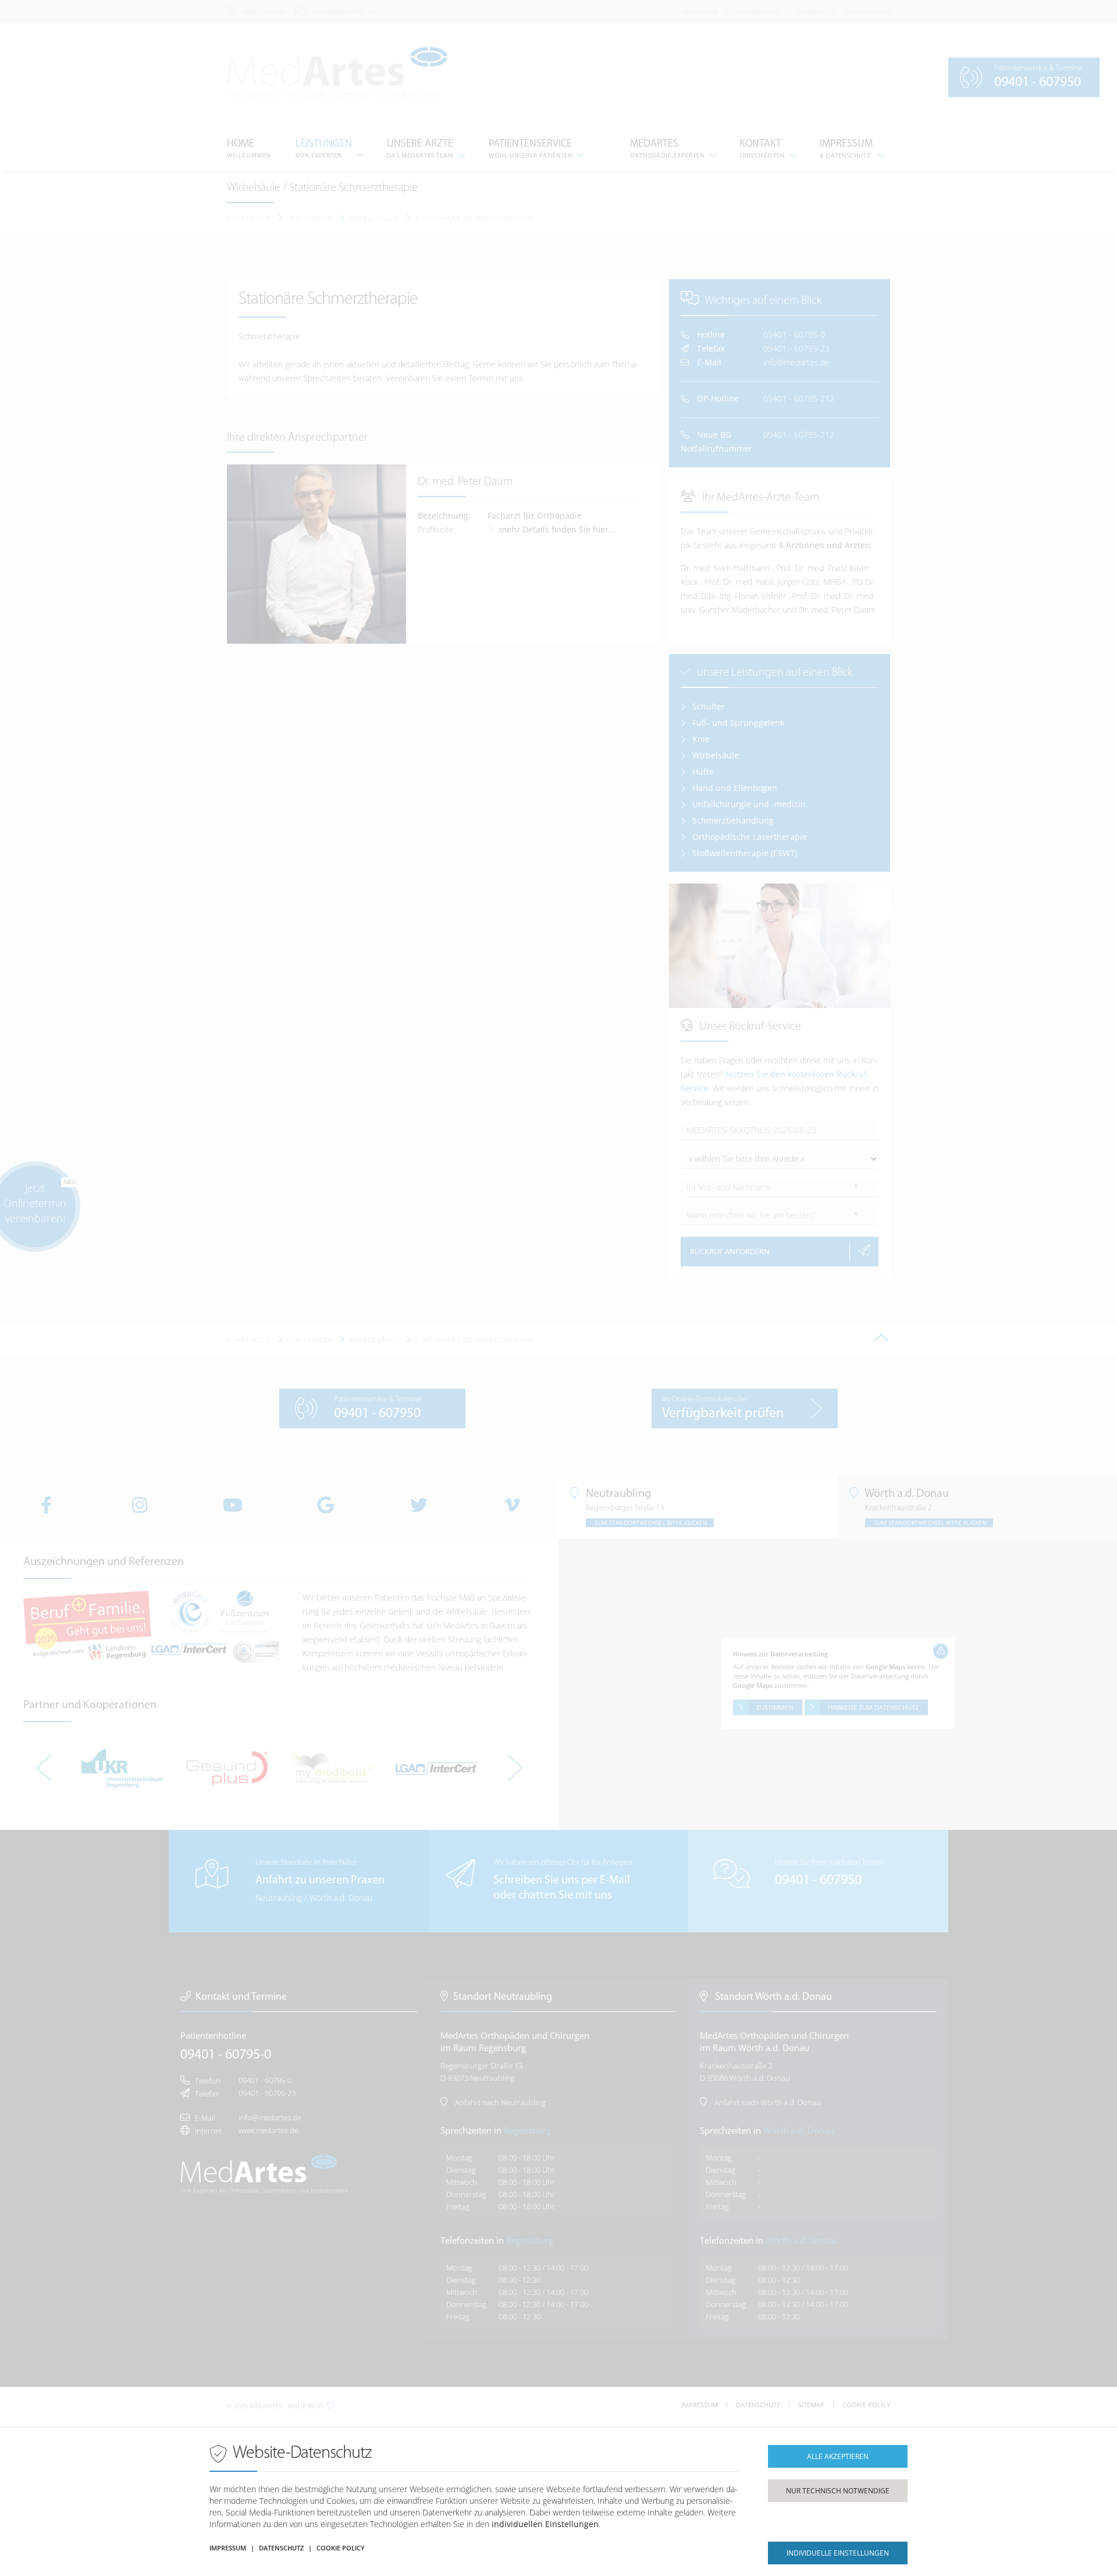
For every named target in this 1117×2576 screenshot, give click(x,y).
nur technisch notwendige (838, 2491)
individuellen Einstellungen (545, 2524)
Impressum (228, 2548)
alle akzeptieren (838, 2456)
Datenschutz (281, 2548)
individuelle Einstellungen (838, 2553)
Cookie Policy (341, 2548)
